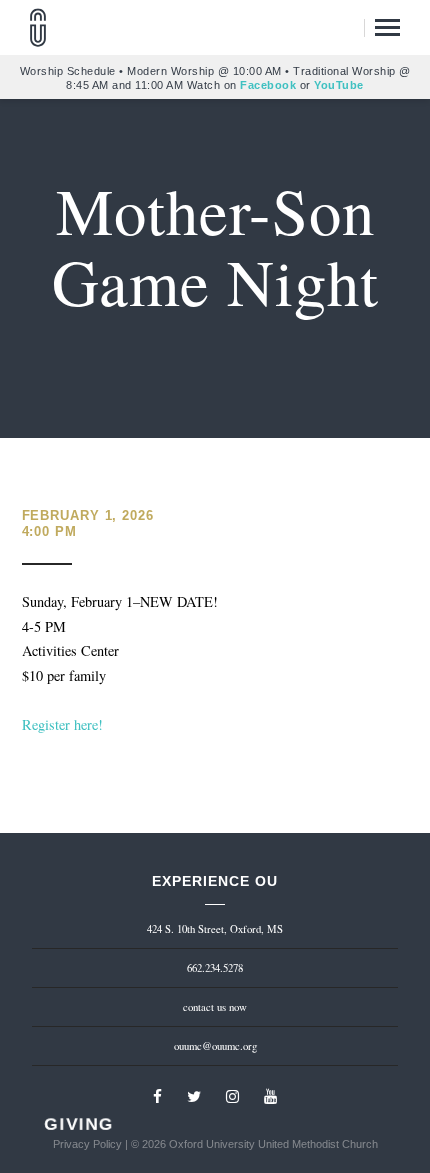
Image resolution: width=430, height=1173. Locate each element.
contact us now (215, 1007)
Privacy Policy (87, 1144)
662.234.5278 (215, 968)
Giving (78, 1124)
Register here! (62, 724)
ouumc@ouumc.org (215, 1046)
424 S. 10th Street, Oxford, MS (215, 929)
